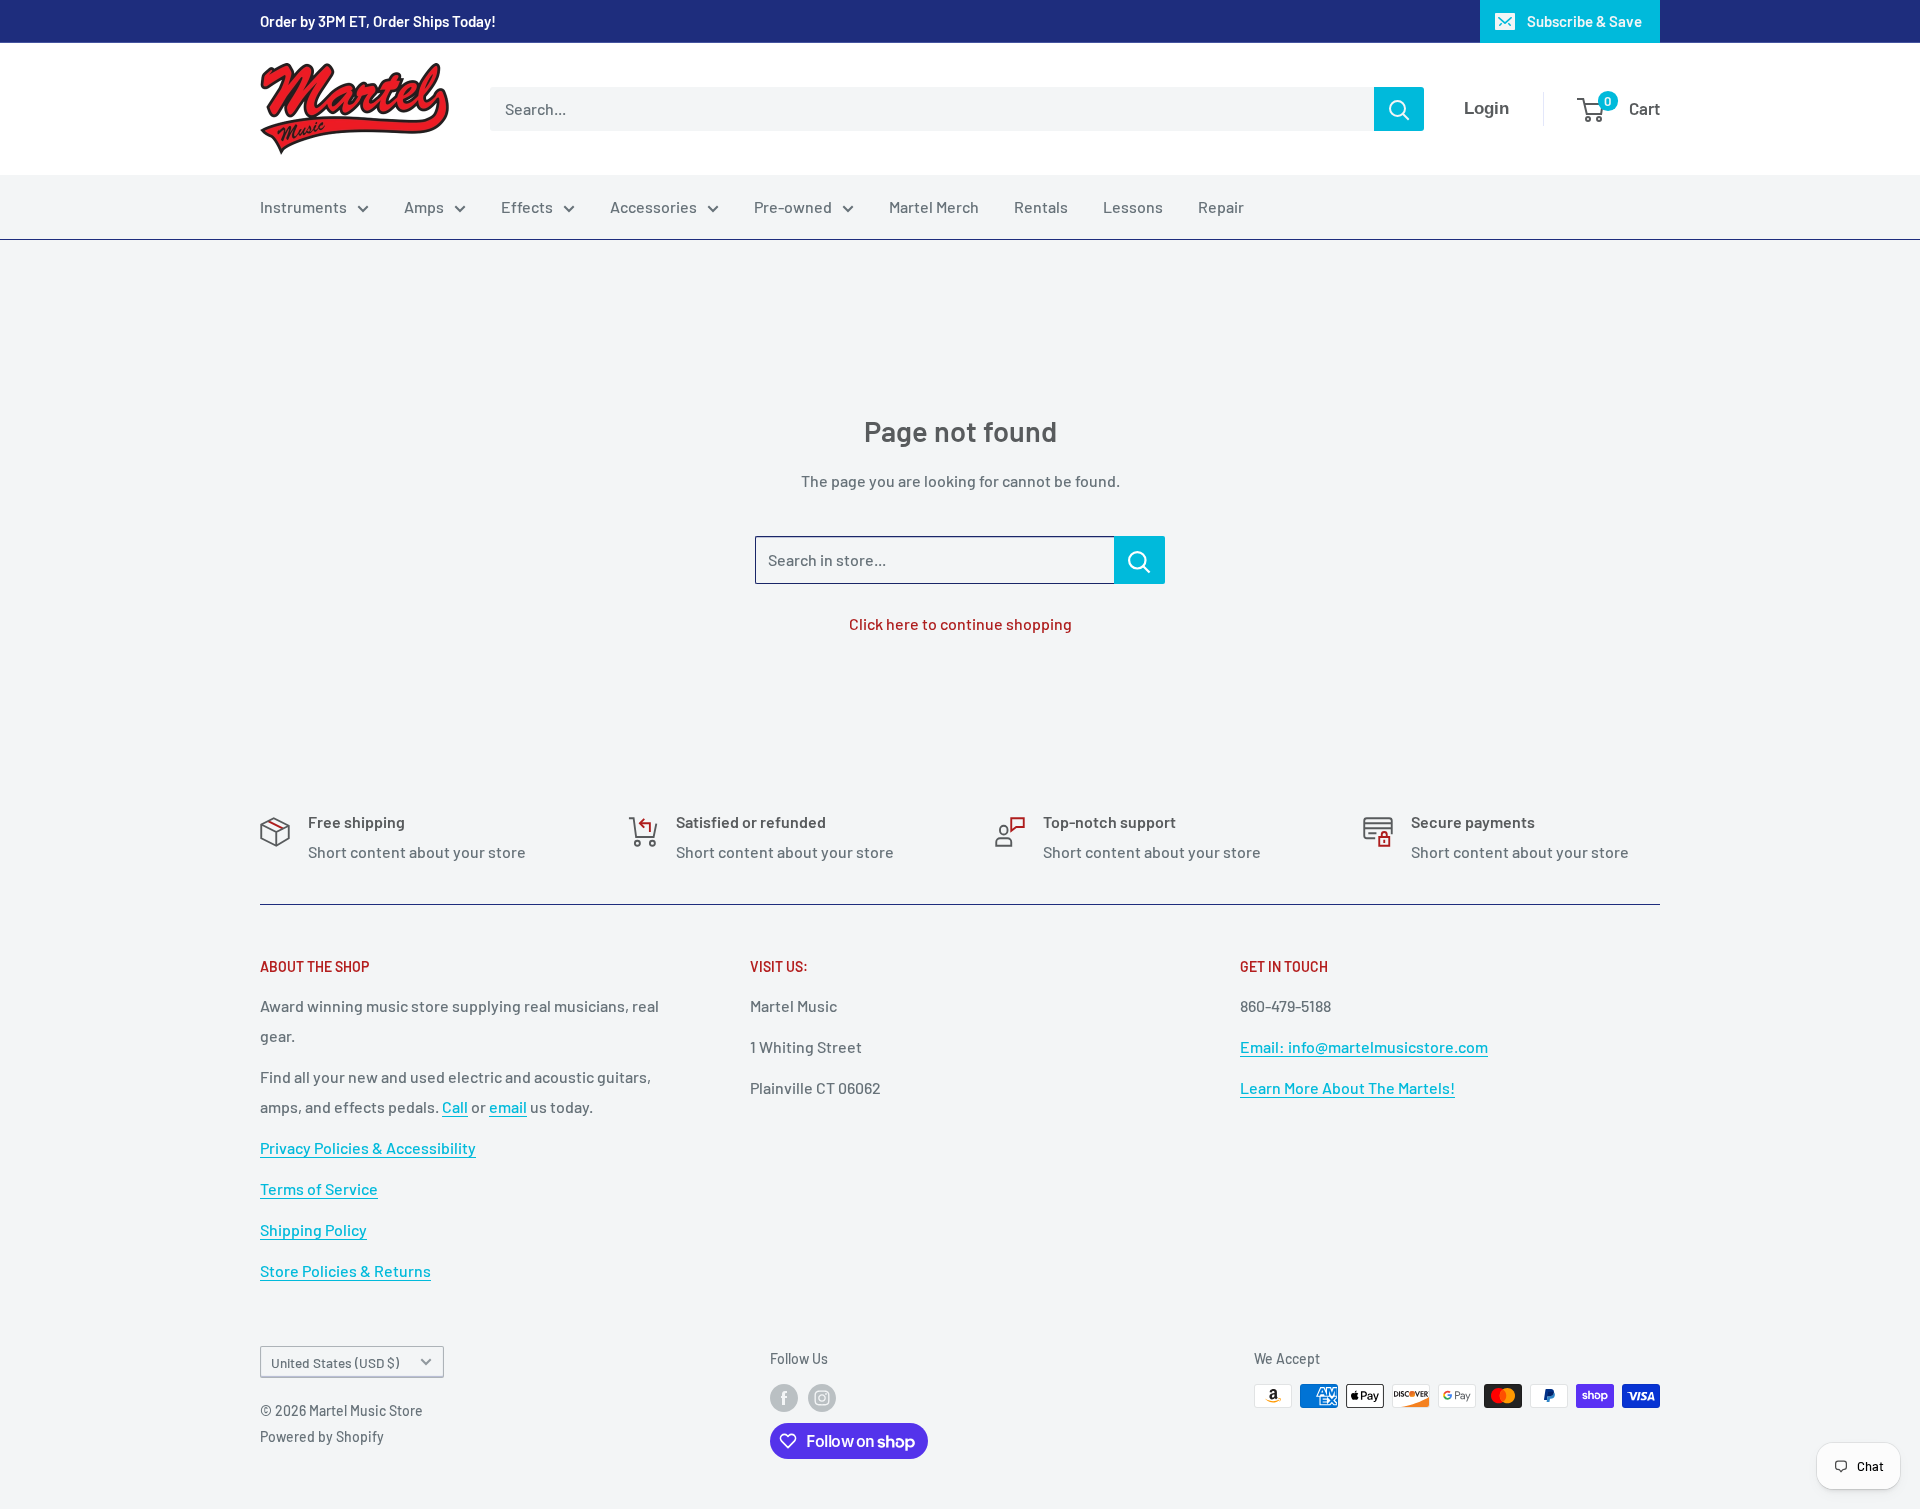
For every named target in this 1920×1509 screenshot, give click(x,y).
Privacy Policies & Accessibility (368, 1147)
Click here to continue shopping (960, 623)
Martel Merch (934, 206)
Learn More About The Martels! (1347, 1087)
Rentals (1041, 206)
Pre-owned (793, 206)
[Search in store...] (1139, 560)
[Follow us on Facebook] (784, 1398)
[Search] (1399, 109)
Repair (1221, 206)
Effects (527, 206)
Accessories (653, 206)
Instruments (303, 206)
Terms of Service (319, 1188)
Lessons (1133, 206)
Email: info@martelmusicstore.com (1364, 1046)
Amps (424, 206)
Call (455, 1106)
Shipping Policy (313, 1229)
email (508, 1106)
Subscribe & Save (1584, 21)
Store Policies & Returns (345, 1270)
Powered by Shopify (322, 1436)
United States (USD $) (335, 1362)
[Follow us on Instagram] (822, 1398)
